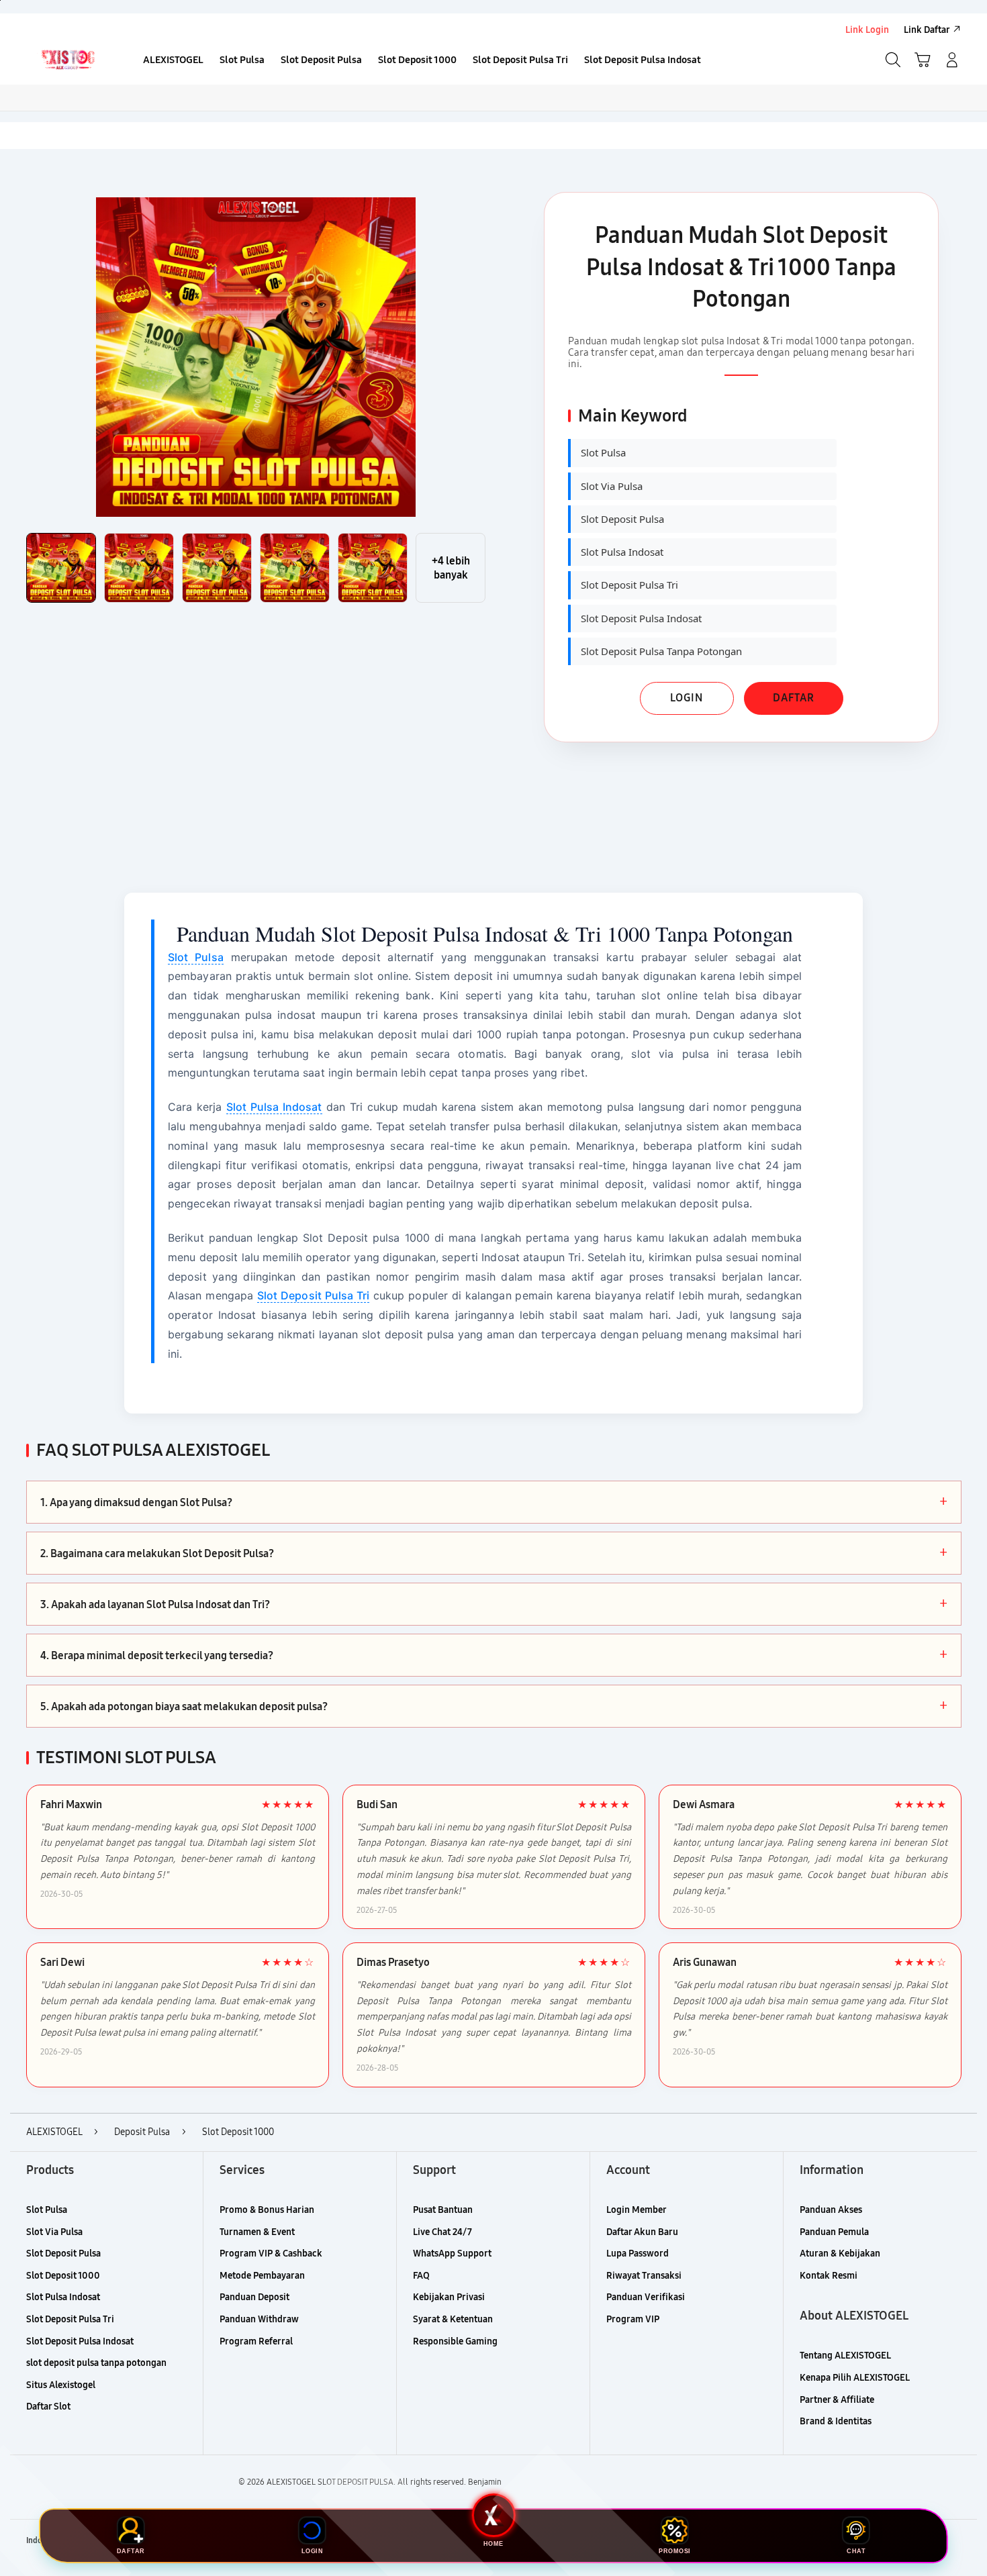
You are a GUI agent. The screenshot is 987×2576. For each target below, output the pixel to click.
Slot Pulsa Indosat (274, 1107)
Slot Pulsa (196, 957)
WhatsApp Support (452, 2253)
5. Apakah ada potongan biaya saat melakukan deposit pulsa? (494, 1706)
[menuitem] (173, 61)
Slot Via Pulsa (54, 2232)
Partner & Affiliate (837, 2400)
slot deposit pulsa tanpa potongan (96, 2363)
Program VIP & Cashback (271, 2253)
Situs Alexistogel (61, 2385)
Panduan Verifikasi (646, 2297)
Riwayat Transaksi (644, 2276)
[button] (923, 60)
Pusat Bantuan (443, 2210)
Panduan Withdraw (259, 2319)
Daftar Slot (48, 2407)
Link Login (867, 30)
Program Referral (256, 2341)
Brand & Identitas (836, 2421)
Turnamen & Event (257, 2232)
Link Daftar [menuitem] (927, 30)
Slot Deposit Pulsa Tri (313, 1295)
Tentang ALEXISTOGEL (845, 2356)
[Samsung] (67, 60)
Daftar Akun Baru (642, 2232)
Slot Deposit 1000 (63, 2276)
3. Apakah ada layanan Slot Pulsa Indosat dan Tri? (494, 1604)
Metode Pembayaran (262, 2276)
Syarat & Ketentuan (453, 2319)
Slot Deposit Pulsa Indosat (80, 2341)
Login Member (637, 2210)
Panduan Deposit (254, 2297)
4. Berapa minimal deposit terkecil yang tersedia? (494, 1655)
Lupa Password (638, 2253)
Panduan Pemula (834, 2232)
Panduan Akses (831, 2210)
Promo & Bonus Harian (267, 2210)
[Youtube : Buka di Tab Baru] (953, 2541)
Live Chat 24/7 (442, 2232)
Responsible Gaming (455, 2341)
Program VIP (633, 2319)
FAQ (421, 2276)
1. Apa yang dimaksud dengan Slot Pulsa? (494, 1502)
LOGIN (687, 698)
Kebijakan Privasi (449, 2297)
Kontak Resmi (829, 2276)
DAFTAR (794, 698)
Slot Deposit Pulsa (63, 2253)
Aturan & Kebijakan (840, 2253)
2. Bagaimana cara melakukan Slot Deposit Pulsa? (494, 1553)
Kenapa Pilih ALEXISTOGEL (855, 2378)
